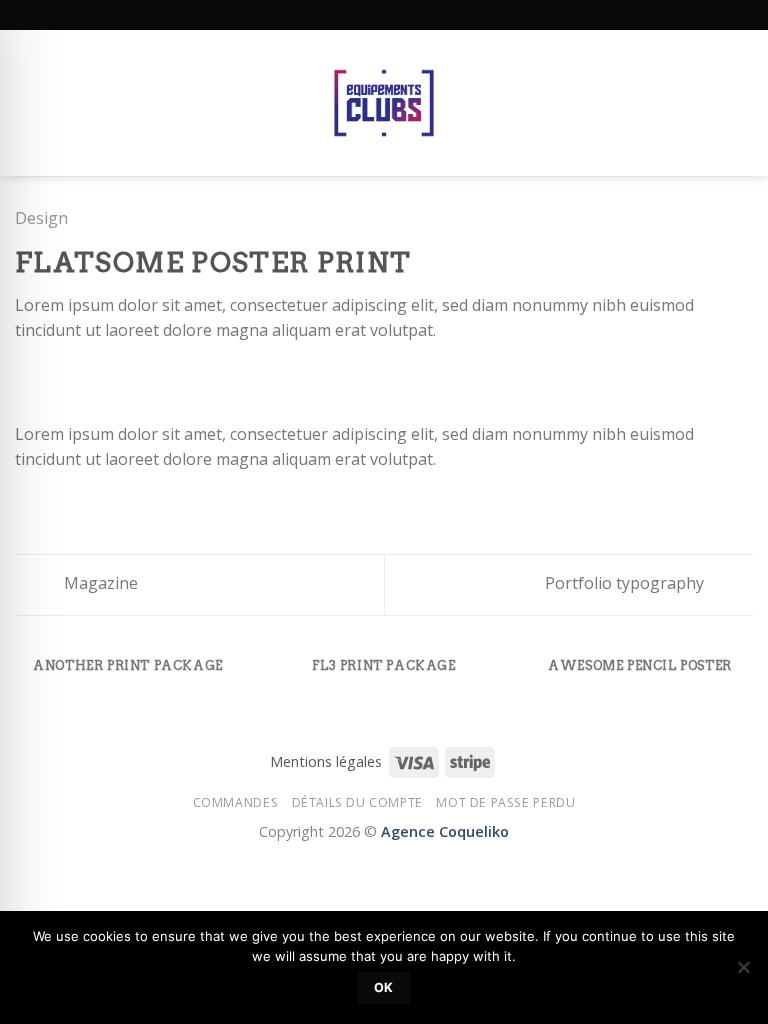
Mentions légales (326, 761)
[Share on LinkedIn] (149, 378)
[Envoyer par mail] (100, 378)
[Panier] (743, 103)
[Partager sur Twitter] (76, 378)
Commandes (236, 802)
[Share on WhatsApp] (27, 378)
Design (41, 218)
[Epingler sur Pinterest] (125, 378)
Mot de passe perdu (505, 802)
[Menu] (27, 102)
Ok (384, 987)
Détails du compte (357, 802)
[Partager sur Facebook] (52, 378)
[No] (743, 973)
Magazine (99, 583)
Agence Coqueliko (445, 831)
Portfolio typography (626, 583)
